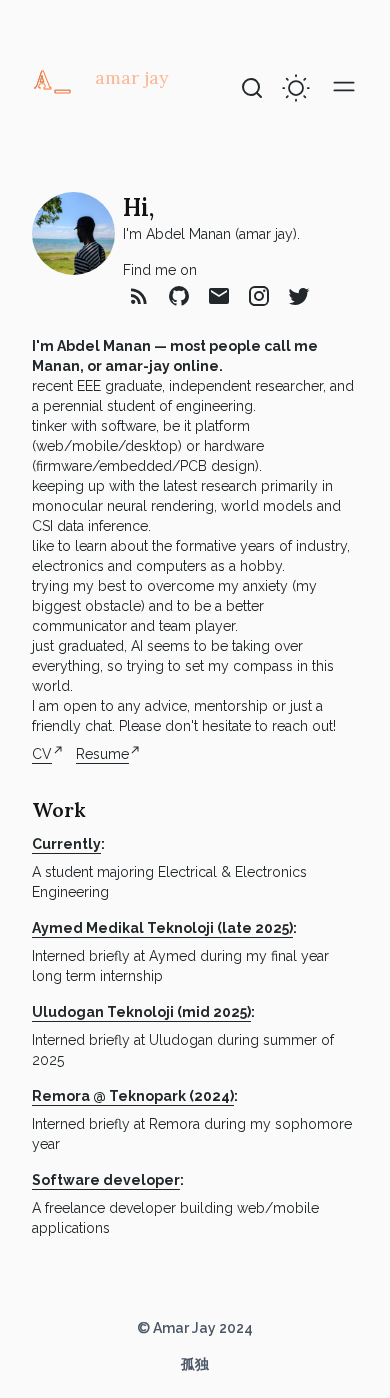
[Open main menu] (344, 86)
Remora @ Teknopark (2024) (133, 1096)
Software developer (106, 1180)
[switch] (296, 88)
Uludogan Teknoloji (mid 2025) (141, 1012)
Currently (66, 844)
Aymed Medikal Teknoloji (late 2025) (162, 928)
